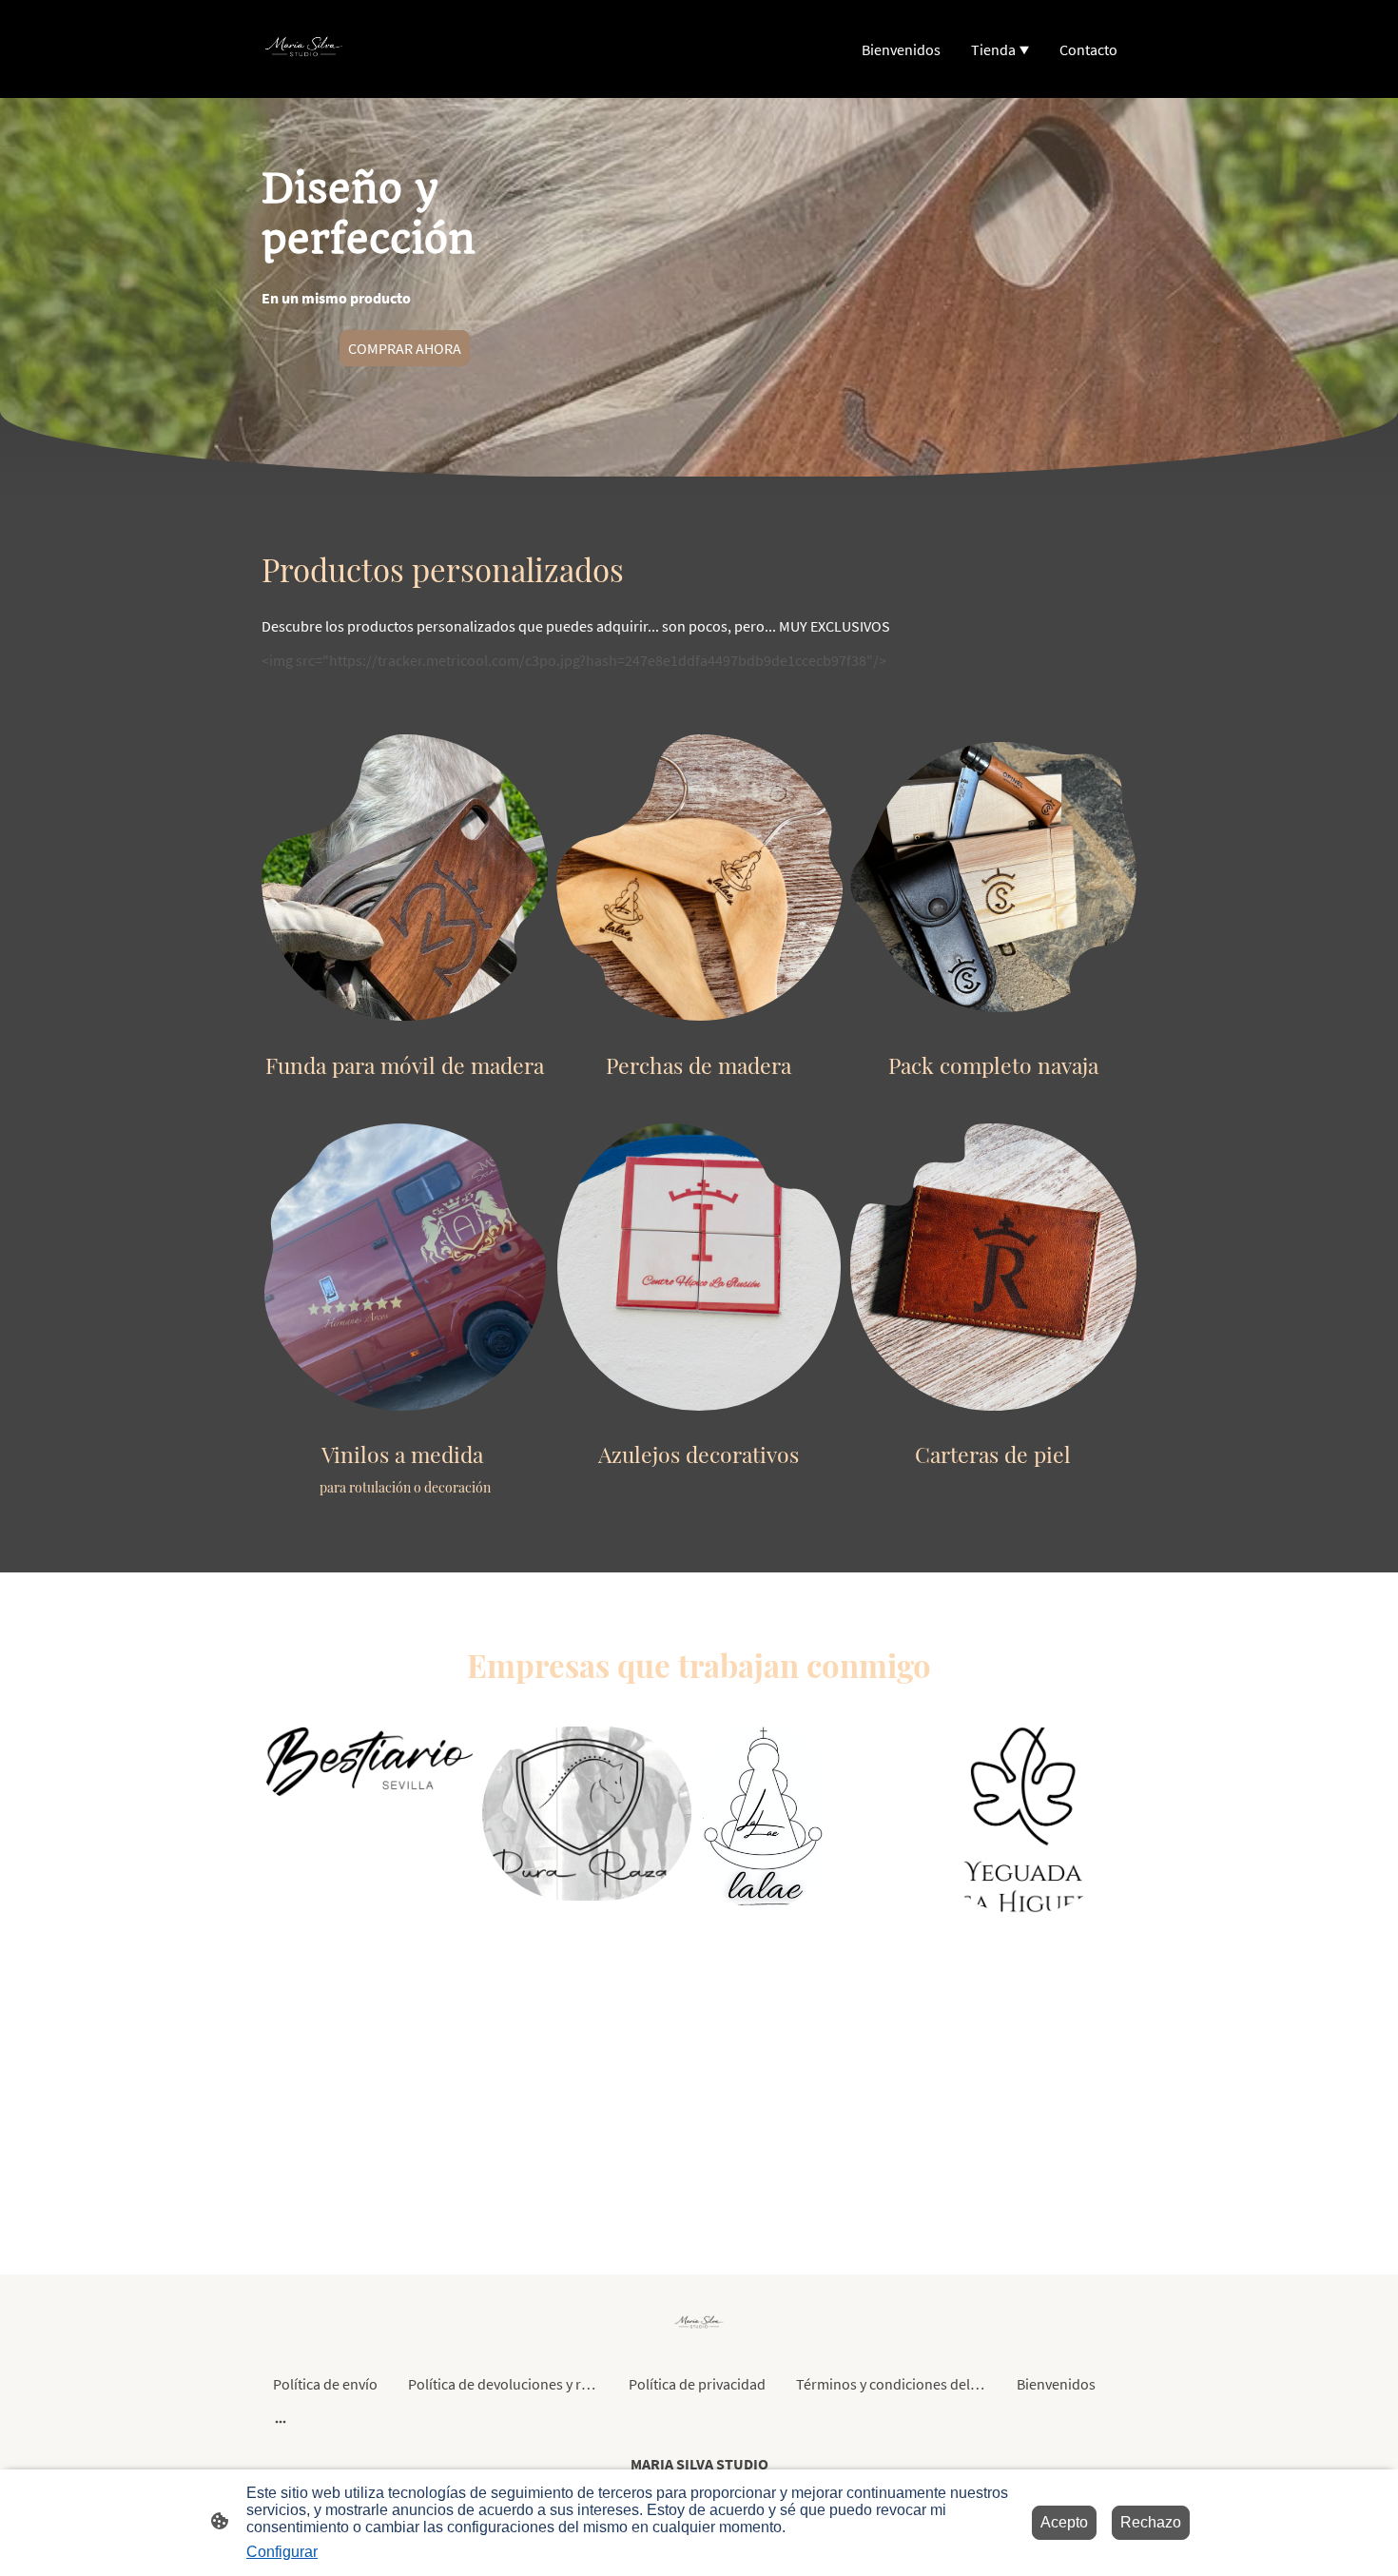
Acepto (1064, 2522)
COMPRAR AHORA (405, 348)
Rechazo (1151, 2522)
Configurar (282, 2552)
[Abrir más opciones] (281, 2421)
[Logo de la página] (304, 49)
